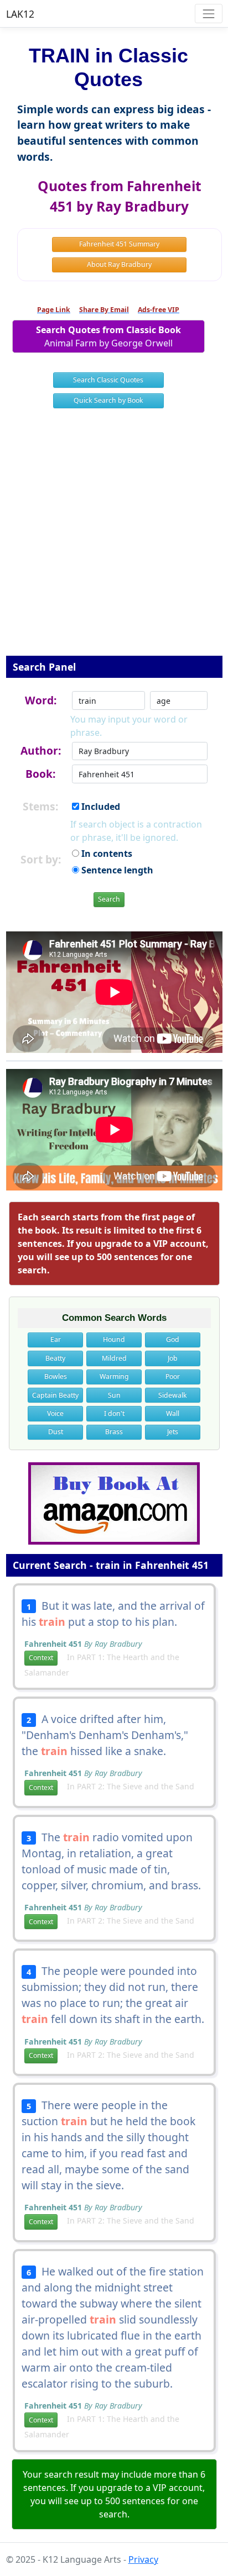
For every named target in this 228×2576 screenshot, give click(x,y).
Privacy (143, 2559)
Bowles (56, 1376)
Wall (173, 1413)
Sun (114, 1395)
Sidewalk (173, 1395)
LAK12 (20, 14)
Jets (173, 1432)
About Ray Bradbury (119, 264)
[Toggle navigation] (208, 14)
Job (173, 1358)
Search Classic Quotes (108, 380)
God (173, 1339)
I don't (114, 1413)
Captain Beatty (55, 1395)
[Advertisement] (114, 539)
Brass (114, 1432)
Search (109, 899)
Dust (56, 1432)
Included (100, 807)
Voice (55, 1413)
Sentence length (116, 870)
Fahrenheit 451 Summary (119, 244)
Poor (173, 1376)
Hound (114, 1339)
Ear (56, 1339)
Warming (114, 1376)
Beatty (55, 1358)
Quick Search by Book (108, 400)
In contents (106, 854)
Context (41, 1658)
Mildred (114, 1358)
